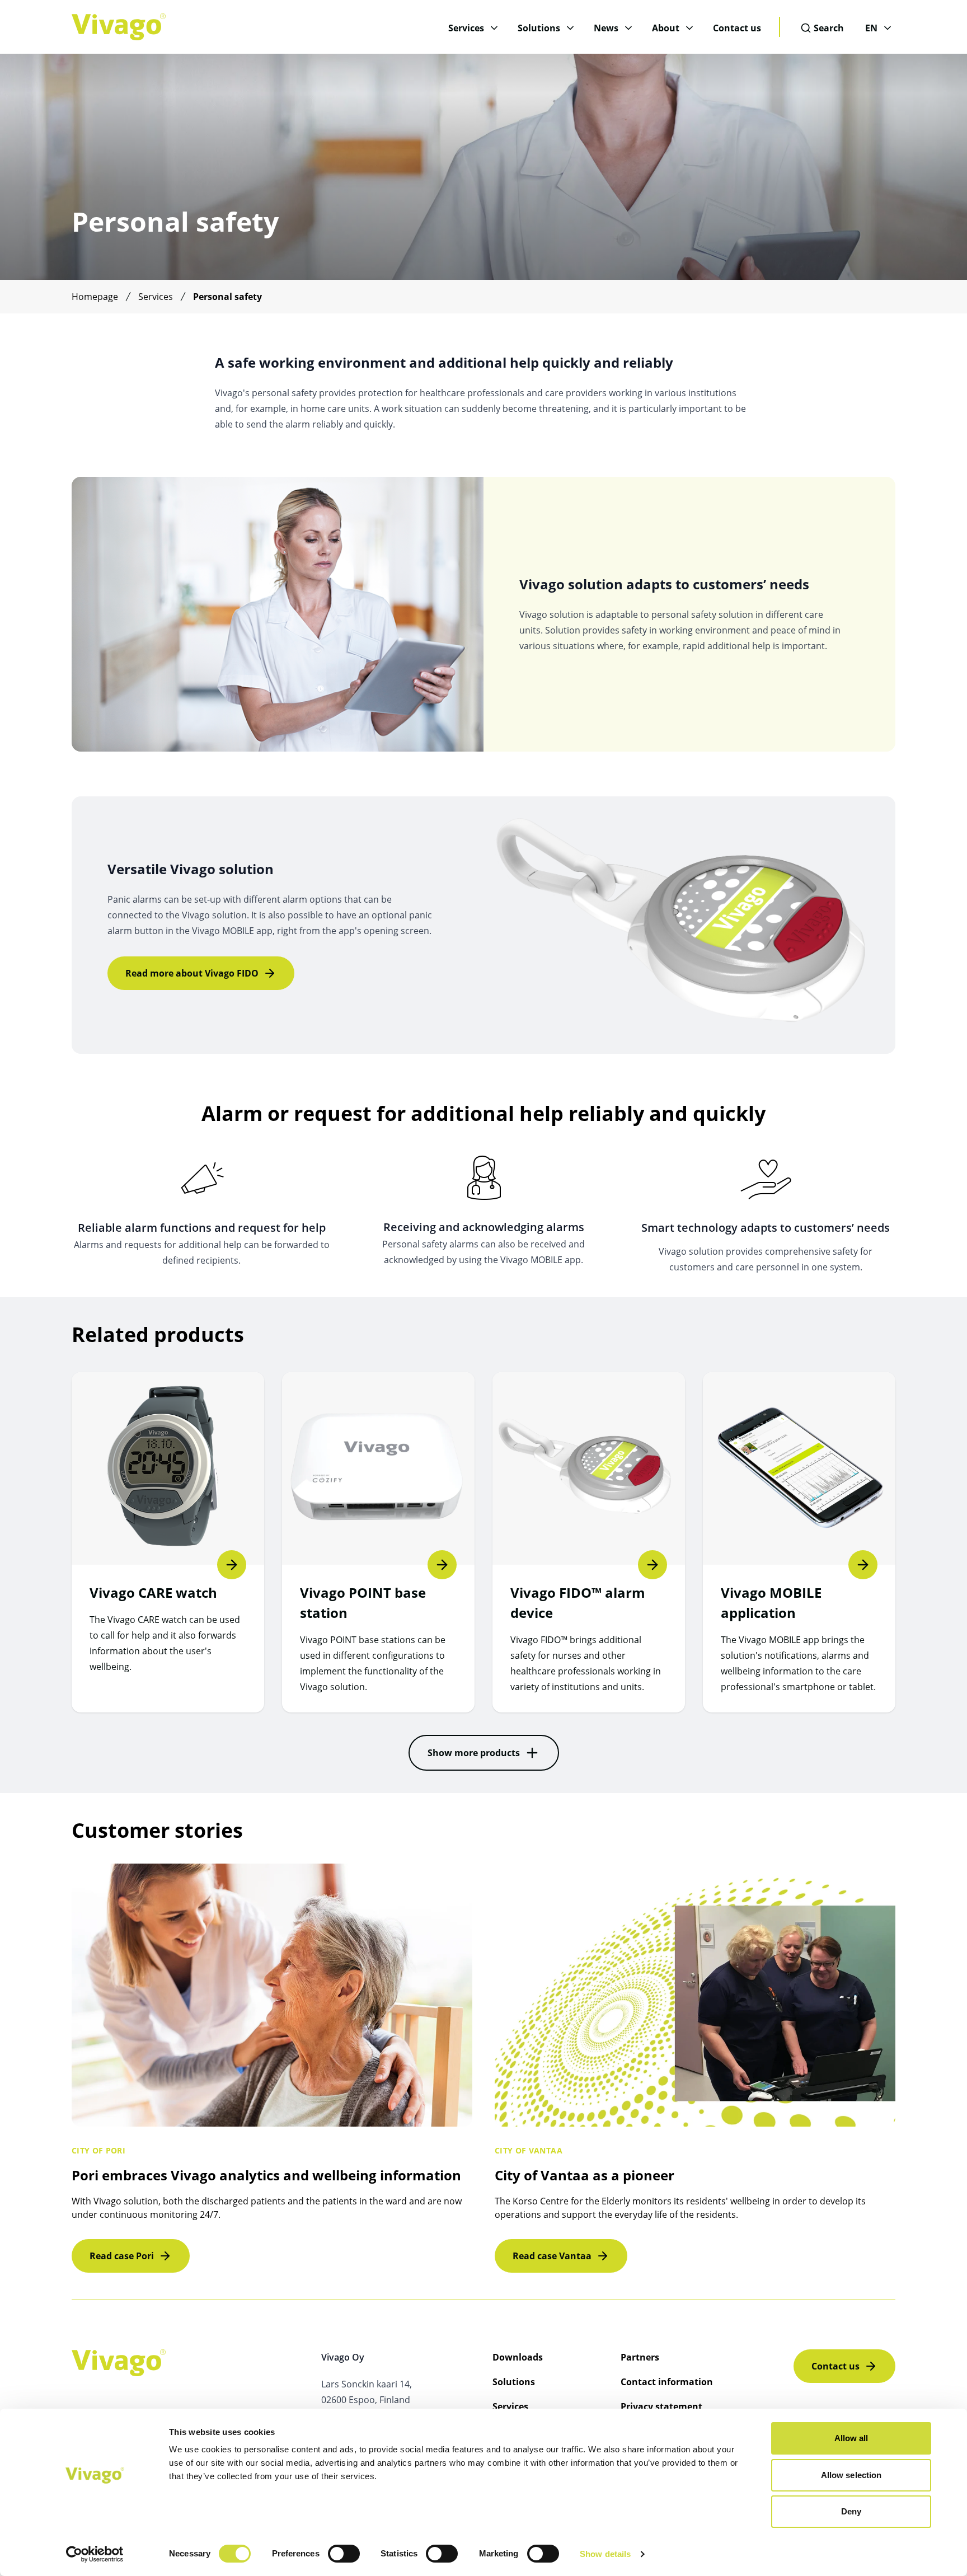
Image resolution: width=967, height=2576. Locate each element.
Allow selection (851, 2475)
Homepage (95, 297)
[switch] (344, 2554)
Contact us (737, 28)
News (606, 28)
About (666, 28)
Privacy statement (661, 2406)
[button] (484, 1753)
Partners (640, 2357)
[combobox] (823, 28)
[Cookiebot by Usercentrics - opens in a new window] (95, 2554)
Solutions (539, 28)
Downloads (518, 2357)
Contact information (667, 2382)
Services (466, 28)
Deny (851, 2511)
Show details (605, 2554)
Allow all (851, 2438)
